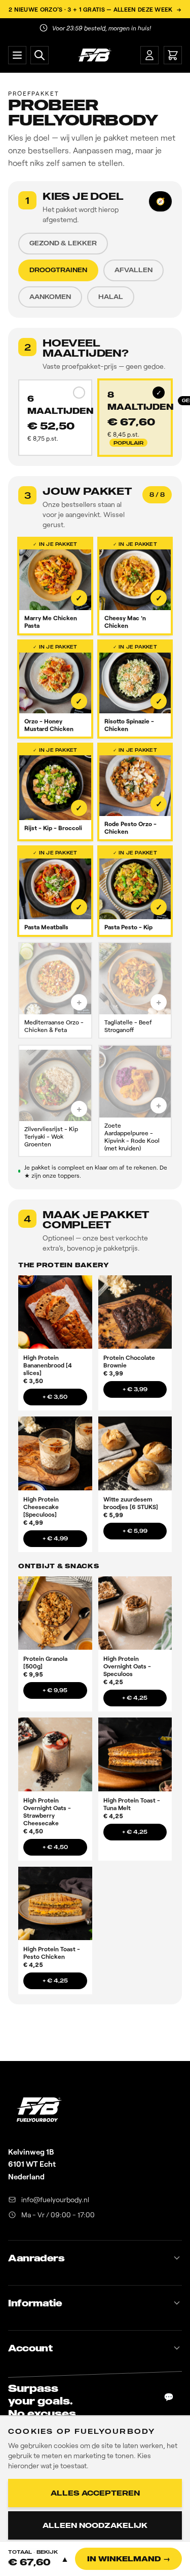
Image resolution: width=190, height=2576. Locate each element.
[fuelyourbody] (94, 55)
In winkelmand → (129, 2559)
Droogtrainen (58, 270)
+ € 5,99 (135, 1531)
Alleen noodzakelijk (95, 2525)
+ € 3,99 (135, 1389)
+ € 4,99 (55, 1538)
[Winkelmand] (173, 55)
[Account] (149, 55)
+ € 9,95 (55, 1690)
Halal (111, 297)
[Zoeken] (40, 55)
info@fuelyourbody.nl (55, 2199)
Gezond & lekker (63, 243)
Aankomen (50, 297)
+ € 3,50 (55, 1397)
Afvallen (134, 270)
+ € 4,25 (135, 1698)
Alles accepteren (95, 2493)
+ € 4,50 (55, 1847)
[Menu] (17, 55)
